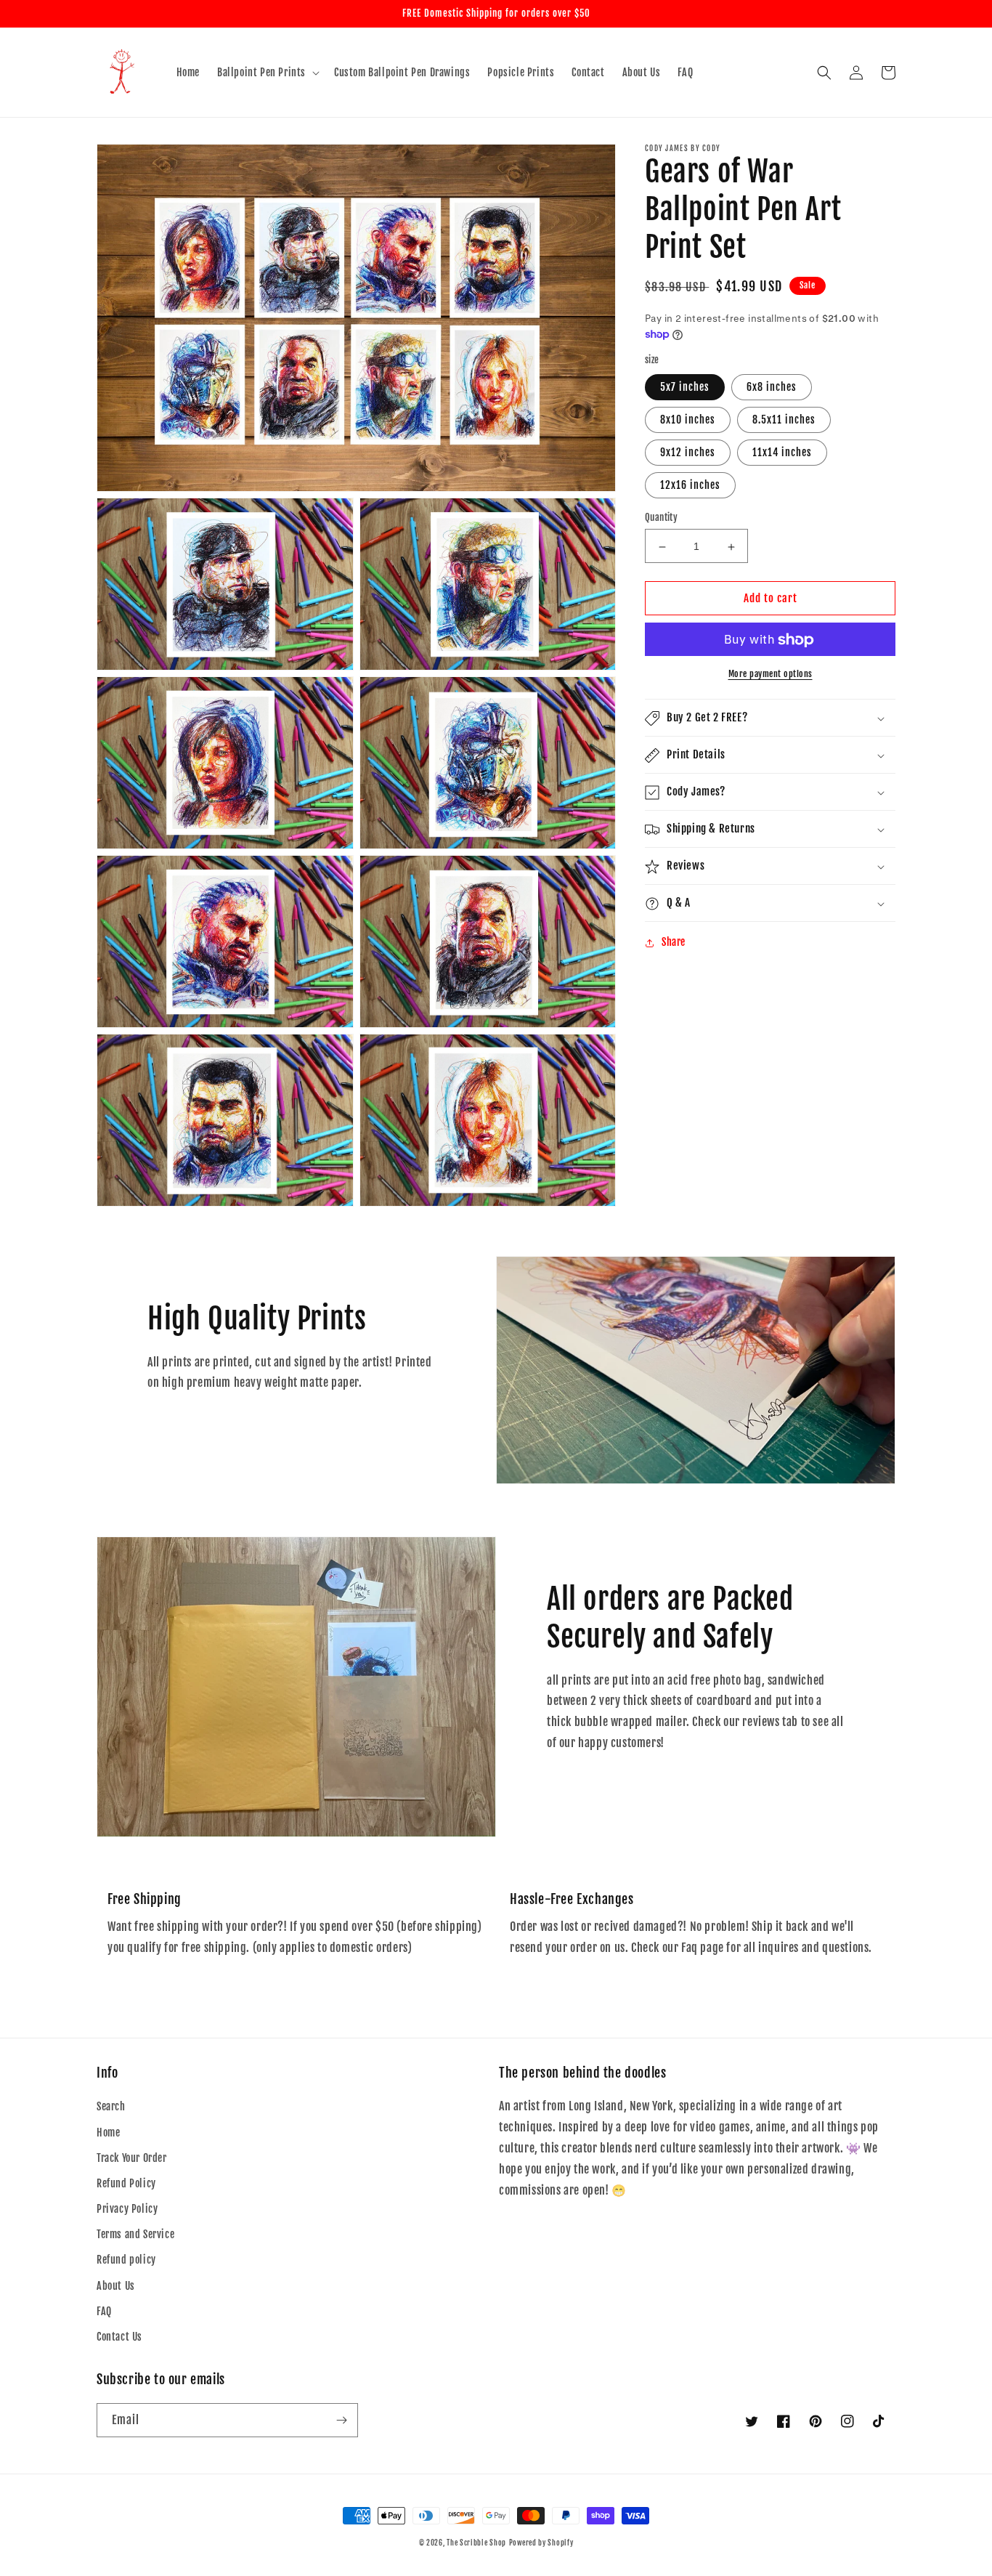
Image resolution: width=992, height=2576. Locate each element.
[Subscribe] (341, 2420)
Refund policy (126, 2260)
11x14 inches (782, 453)
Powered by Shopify (541, 2543)
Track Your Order (132, 2158)
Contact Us (119, 2337)
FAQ (104, 2311)
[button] (267, 73)
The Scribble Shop (476, 2543)
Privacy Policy (127, 2209)
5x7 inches (685, 388)
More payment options (771, 675)
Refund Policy (126, 2183)
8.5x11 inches (784, 420)
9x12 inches (688, 453)
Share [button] (674, 943)
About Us (116, 2286)
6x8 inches (772, 388)
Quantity (661, 518)
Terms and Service (135, 2234)
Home (108, 2133)
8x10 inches (688, 420)
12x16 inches (690, 486)
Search (111, 2106)
